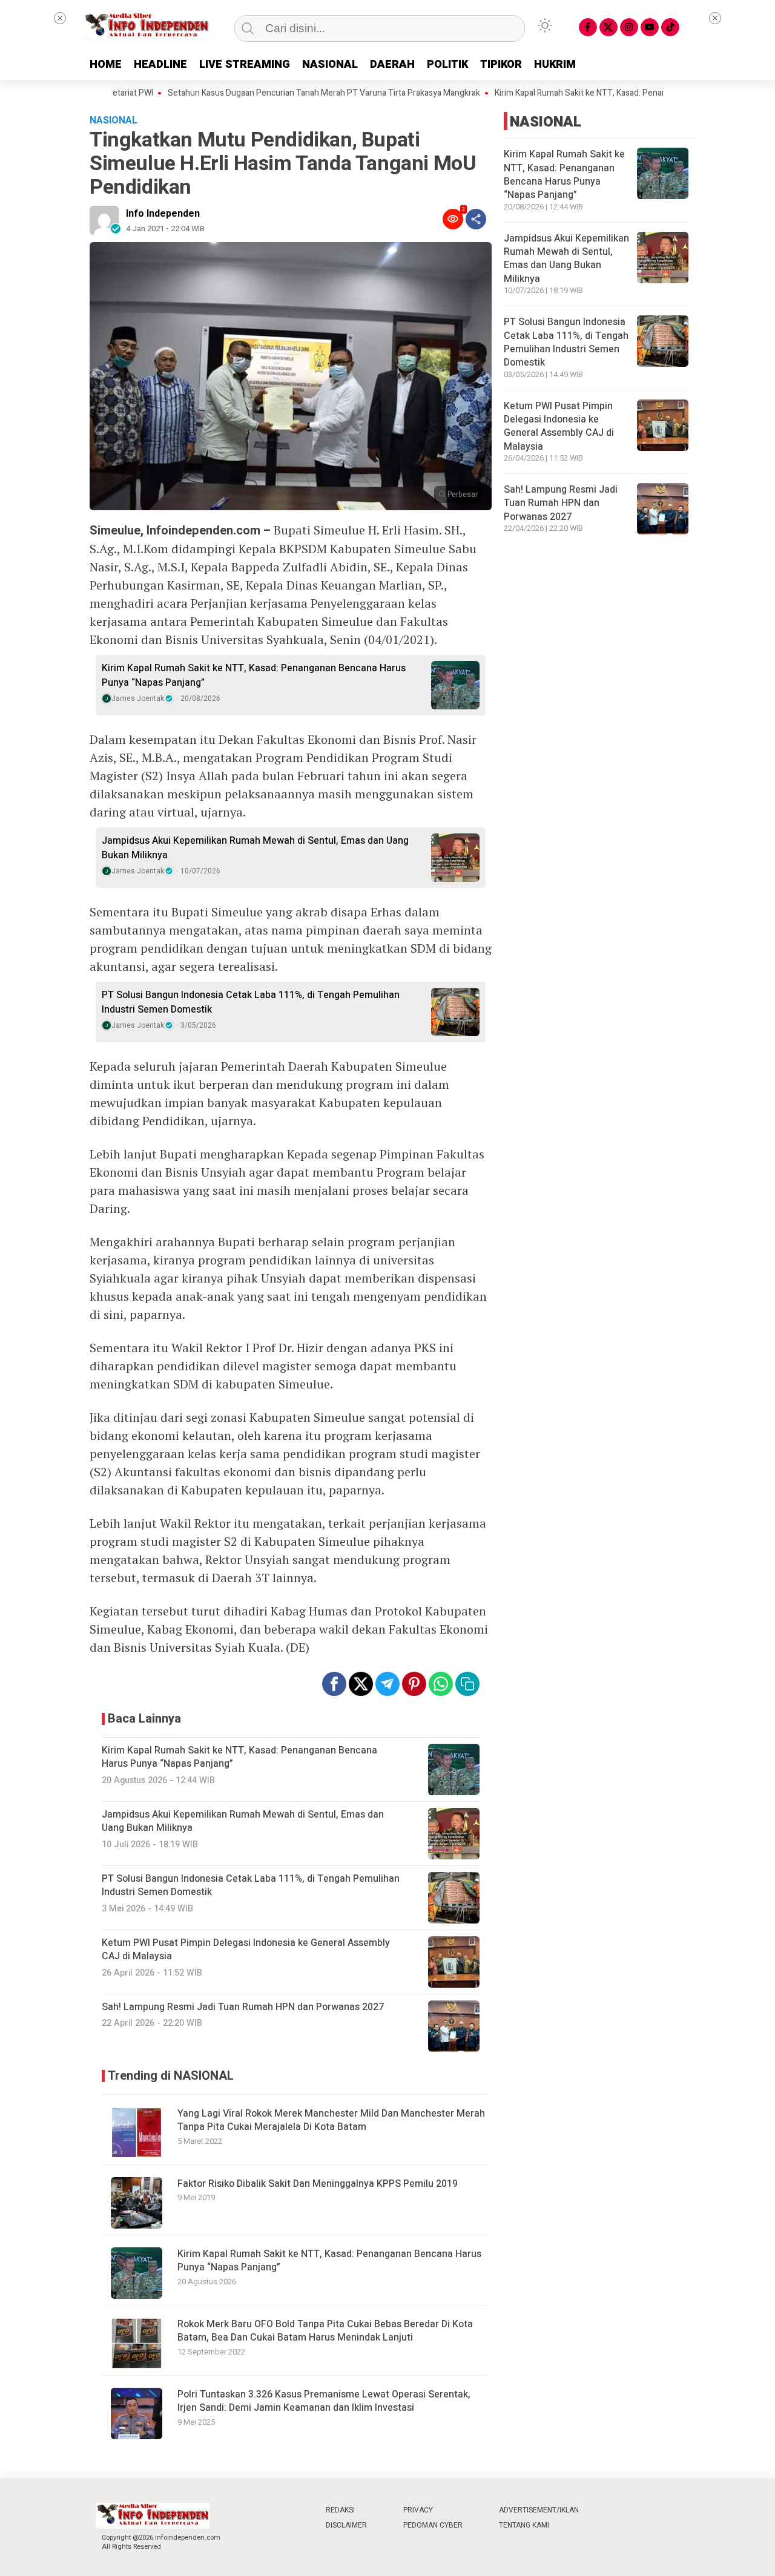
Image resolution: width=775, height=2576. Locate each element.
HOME (106, 64)
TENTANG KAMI (524, 2525)
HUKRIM (555, 64)
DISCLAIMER (346, 2525)
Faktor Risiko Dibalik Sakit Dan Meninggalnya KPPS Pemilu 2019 (318, 2184)
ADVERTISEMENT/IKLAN (539, 2510)
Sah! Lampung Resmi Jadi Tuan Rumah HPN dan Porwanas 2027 (561, 503)
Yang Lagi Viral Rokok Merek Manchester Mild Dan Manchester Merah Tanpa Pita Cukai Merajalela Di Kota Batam (331, 2120)
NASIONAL (330, 64)
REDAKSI (340, 2510)
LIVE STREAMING (245, 64)
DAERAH (392, 64)
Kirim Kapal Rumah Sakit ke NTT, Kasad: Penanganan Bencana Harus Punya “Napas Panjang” (254, 675)
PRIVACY (418, 2510)
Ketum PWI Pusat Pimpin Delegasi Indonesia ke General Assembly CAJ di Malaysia (559, 426)
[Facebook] (588, 27)
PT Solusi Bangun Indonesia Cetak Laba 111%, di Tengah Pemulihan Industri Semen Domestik (251, 1002)
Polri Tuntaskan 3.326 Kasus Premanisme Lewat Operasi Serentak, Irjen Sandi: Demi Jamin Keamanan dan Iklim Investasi (324, 2401)
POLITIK (447, 64)
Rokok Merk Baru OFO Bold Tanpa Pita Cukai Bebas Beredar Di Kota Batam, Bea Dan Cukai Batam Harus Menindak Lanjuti (325, 2331)
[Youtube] (650, 27)
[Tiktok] (670, 27)
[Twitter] (608, 27)
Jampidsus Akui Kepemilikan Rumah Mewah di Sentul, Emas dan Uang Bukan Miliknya (255, 848)
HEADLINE (160, 64)
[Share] (476, 219)
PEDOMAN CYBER (433, 2525)
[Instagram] (629, 27)
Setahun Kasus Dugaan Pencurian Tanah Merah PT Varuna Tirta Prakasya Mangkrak (275, 93)
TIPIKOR (501, 64)
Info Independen (163, 214)
